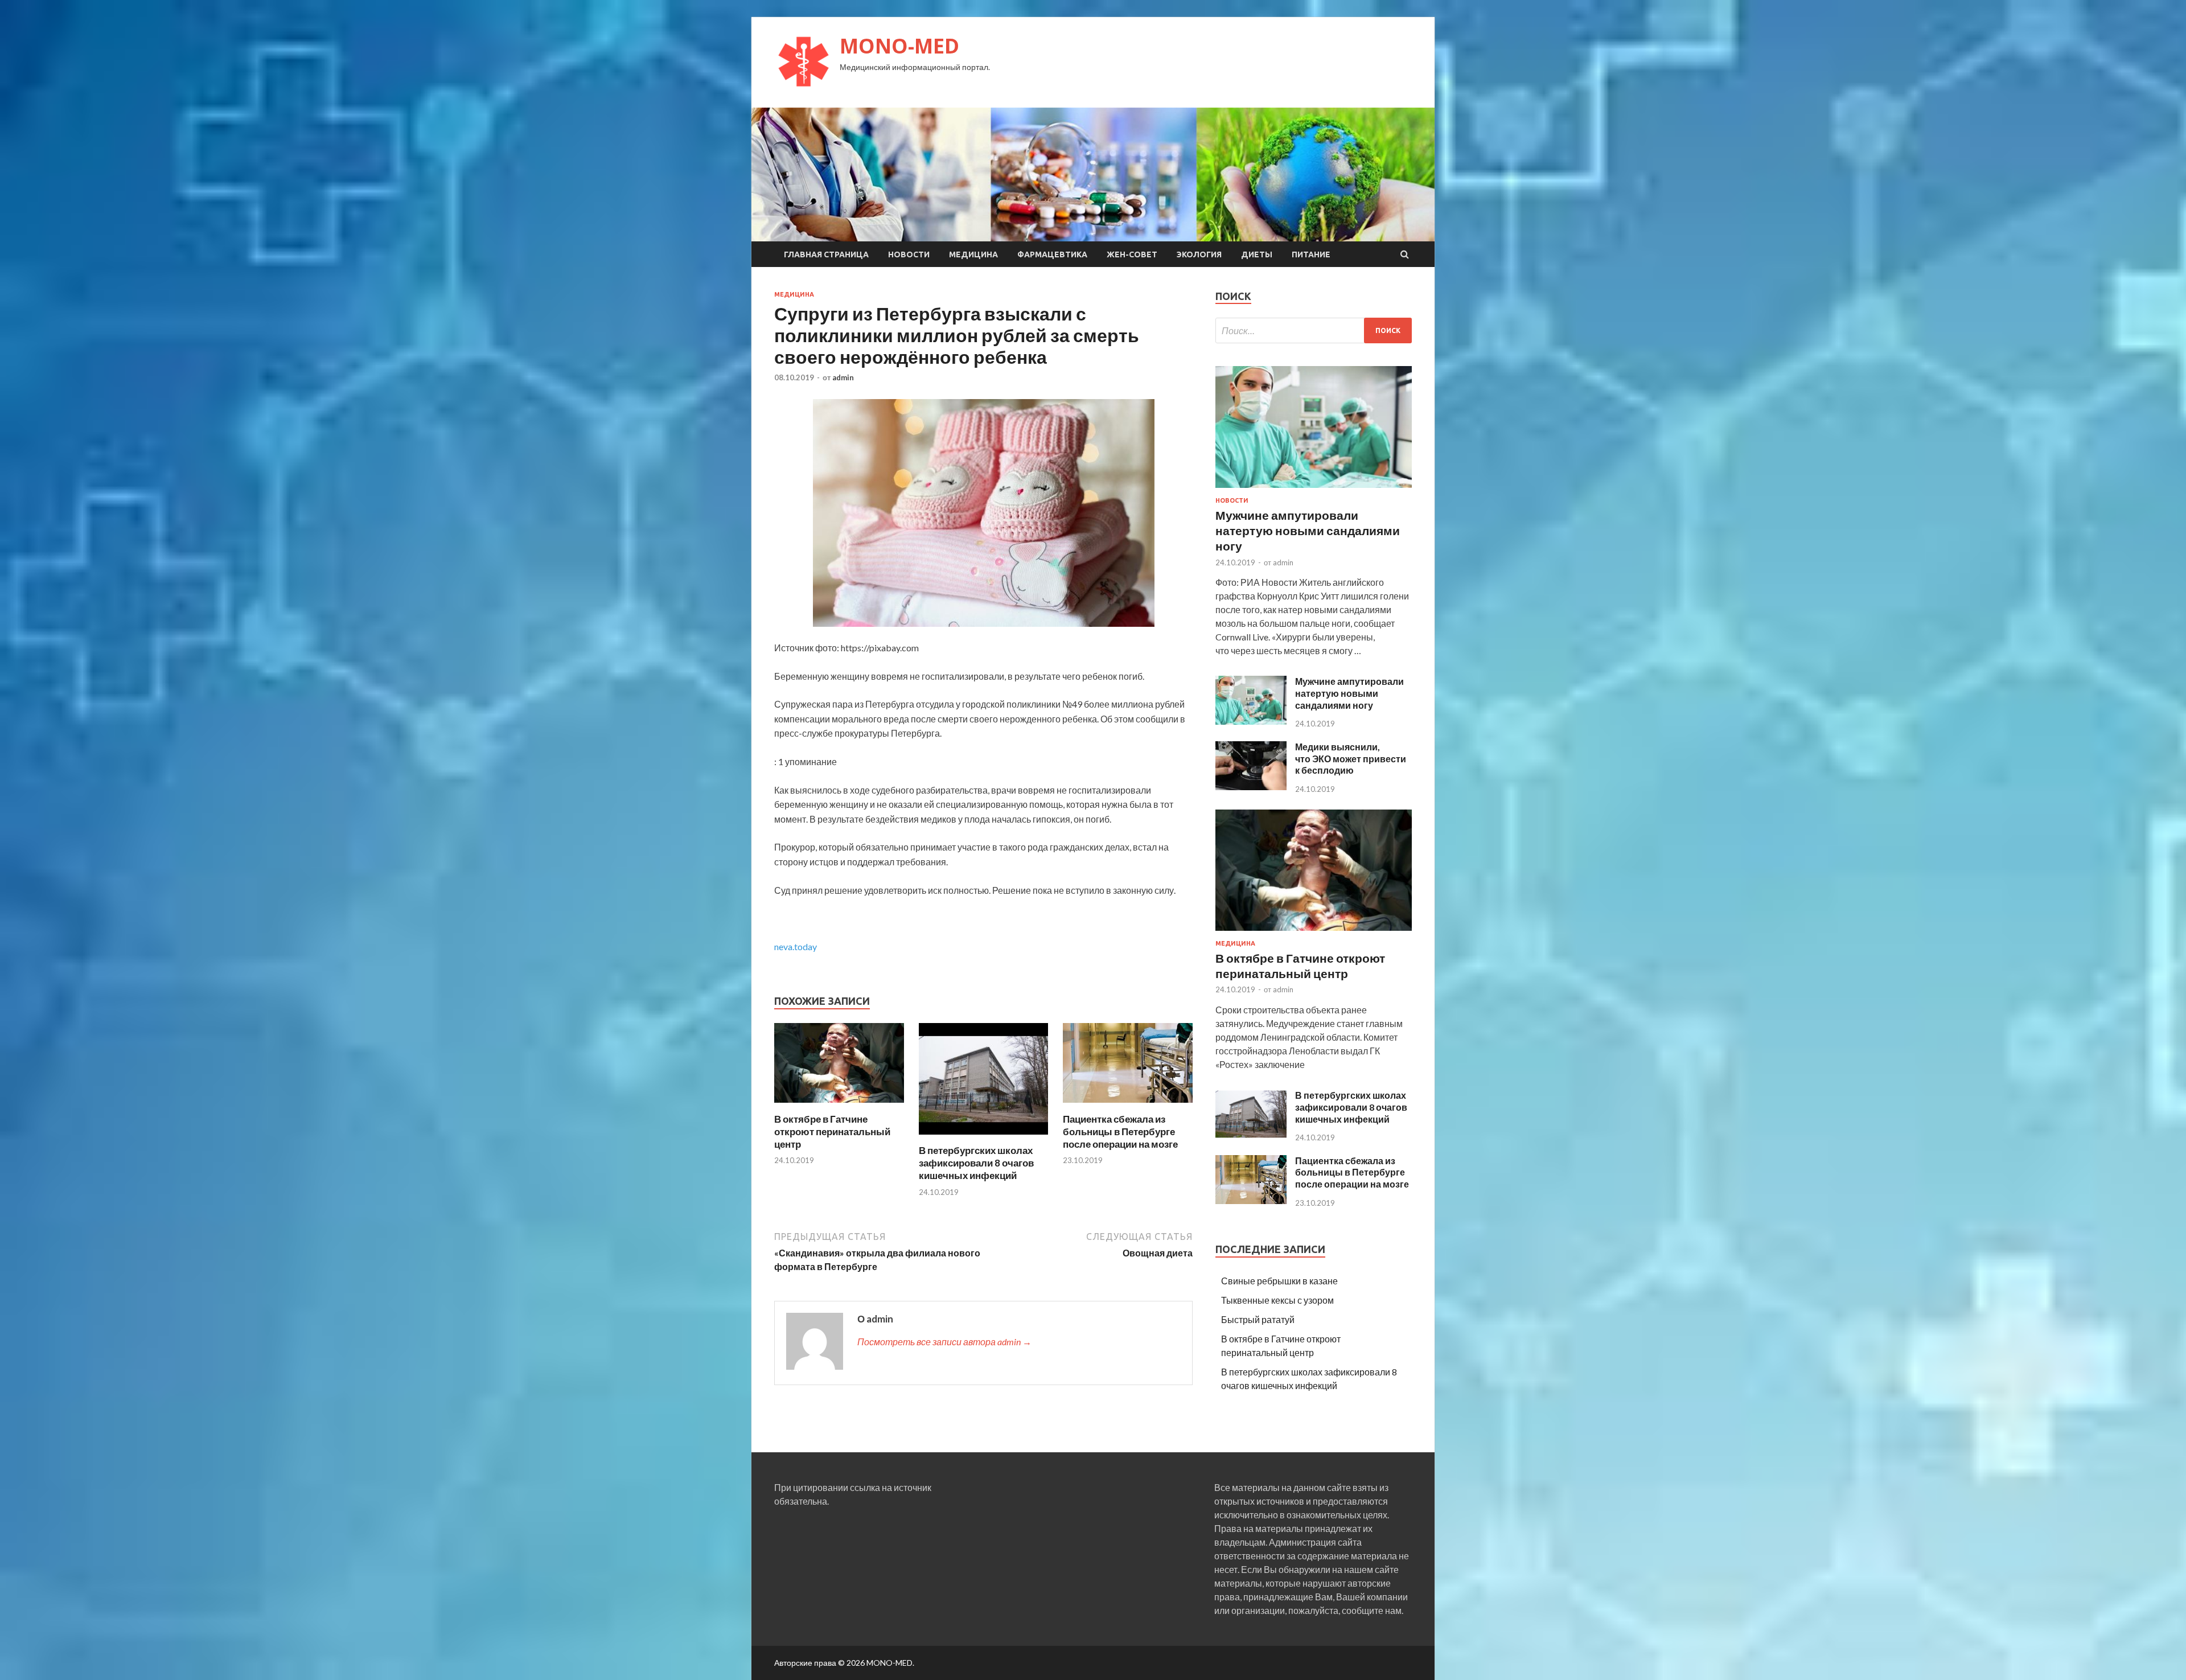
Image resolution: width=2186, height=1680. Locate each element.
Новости (909, 254)
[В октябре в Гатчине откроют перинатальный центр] (839, 1106)
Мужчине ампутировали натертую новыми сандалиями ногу (1308, 531)
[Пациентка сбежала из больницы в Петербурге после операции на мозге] (1128, 1106)
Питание (1311, 254)
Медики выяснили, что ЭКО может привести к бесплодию (1351, 759)
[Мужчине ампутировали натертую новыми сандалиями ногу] (1314, 490)
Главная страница (826, 254)
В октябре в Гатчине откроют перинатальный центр (832, 1131)
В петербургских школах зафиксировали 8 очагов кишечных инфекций (976, 1163)
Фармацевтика (1052, 254)
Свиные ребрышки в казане (1279, 1281)
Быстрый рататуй (1258, 1319)
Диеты (1257, 254)
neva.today (796, 946)
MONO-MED (899, 46)
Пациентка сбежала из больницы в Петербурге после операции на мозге (1120, 1131)
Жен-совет (1132, 254)
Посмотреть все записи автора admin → (944, 1342)
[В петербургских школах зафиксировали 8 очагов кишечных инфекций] (984, 1137)
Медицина (973, 254)
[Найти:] (1314, 330)
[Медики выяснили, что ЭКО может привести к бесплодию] (1251, 786)
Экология (1199, 254)
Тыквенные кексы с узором (1277, 1300)
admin (843, 377)
